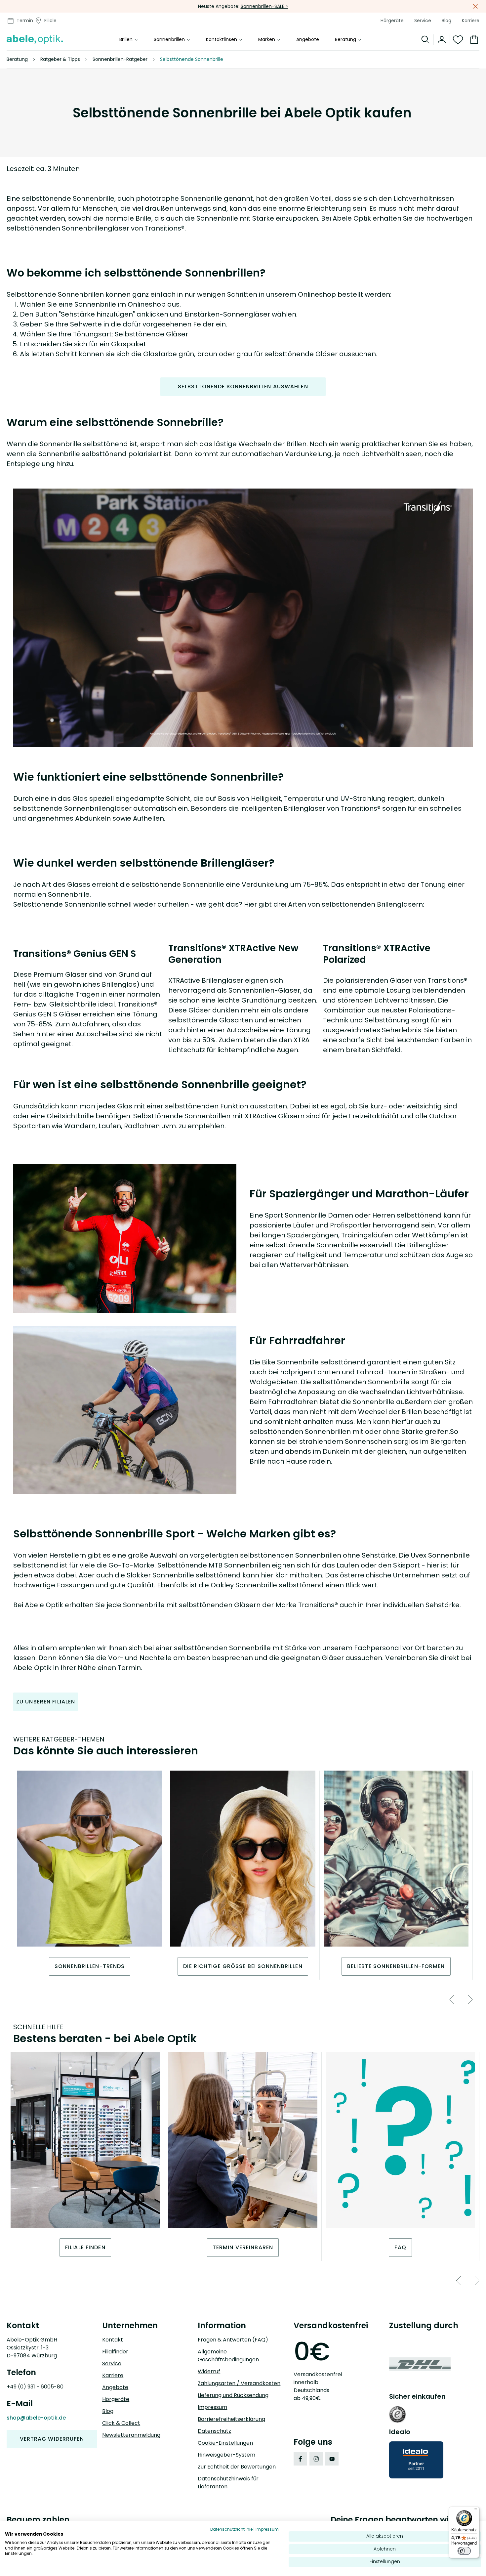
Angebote (308, 40)
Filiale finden (85, 2247)
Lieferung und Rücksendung (233, 2395)
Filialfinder (115, 2352)
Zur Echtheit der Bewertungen (237, 2467)
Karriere (471, 21)
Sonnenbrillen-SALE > (264, 6)
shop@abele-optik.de (36, 2418)
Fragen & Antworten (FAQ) (233, 2340)
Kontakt (113, 2340)
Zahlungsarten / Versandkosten (239, 2383)
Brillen (126, 40)
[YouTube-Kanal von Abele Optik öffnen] (332, 2459)
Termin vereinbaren (243, 2247)
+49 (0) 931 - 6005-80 (35, 2387)
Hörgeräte (392, 21)
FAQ (400, 2247)
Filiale (50, 21)
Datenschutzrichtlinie (231, 2529)
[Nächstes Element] (464, 1999)
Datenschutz (214, 2431)
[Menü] (475, 2511)
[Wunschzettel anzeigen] (458, 40)
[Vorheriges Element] (445, 1999)
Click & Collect (121, 2423)
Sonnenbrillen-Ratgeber (120, 59)
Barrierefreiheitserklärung (231, 2419)
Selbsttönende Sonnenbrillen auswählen (243, 386)
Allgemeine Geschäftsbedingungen (228, 2356)
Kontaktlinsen (222, 40)
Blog (446, 21)
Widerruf (209, 2371)
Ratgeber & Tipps (60, 59)
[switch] (464, 2551)
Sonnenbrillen (169, 40)
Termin (25, 21)
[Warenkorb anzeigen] (473, 40)
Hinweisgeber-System (226, 2455)
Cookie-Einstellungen (225, 2443)
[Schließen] (475, 6)
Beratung (345, 40)
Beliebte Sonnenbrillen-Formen (396, 1966)
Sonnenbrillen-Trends (90, 1966)
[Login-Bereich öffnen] (442, 40)
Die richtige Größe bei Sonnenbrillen (243, 1966)
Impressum (212, 2407)
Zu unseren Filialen (46, 1702)
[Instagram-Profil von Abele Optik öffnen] (316, 2459)
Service (423, 21)
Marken (267, 40)
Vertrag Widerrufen (52, 2439)
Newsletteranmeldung (131, 2435)
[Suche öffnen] (426, 40)
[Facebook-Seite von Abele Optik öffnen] (300, 2459)
